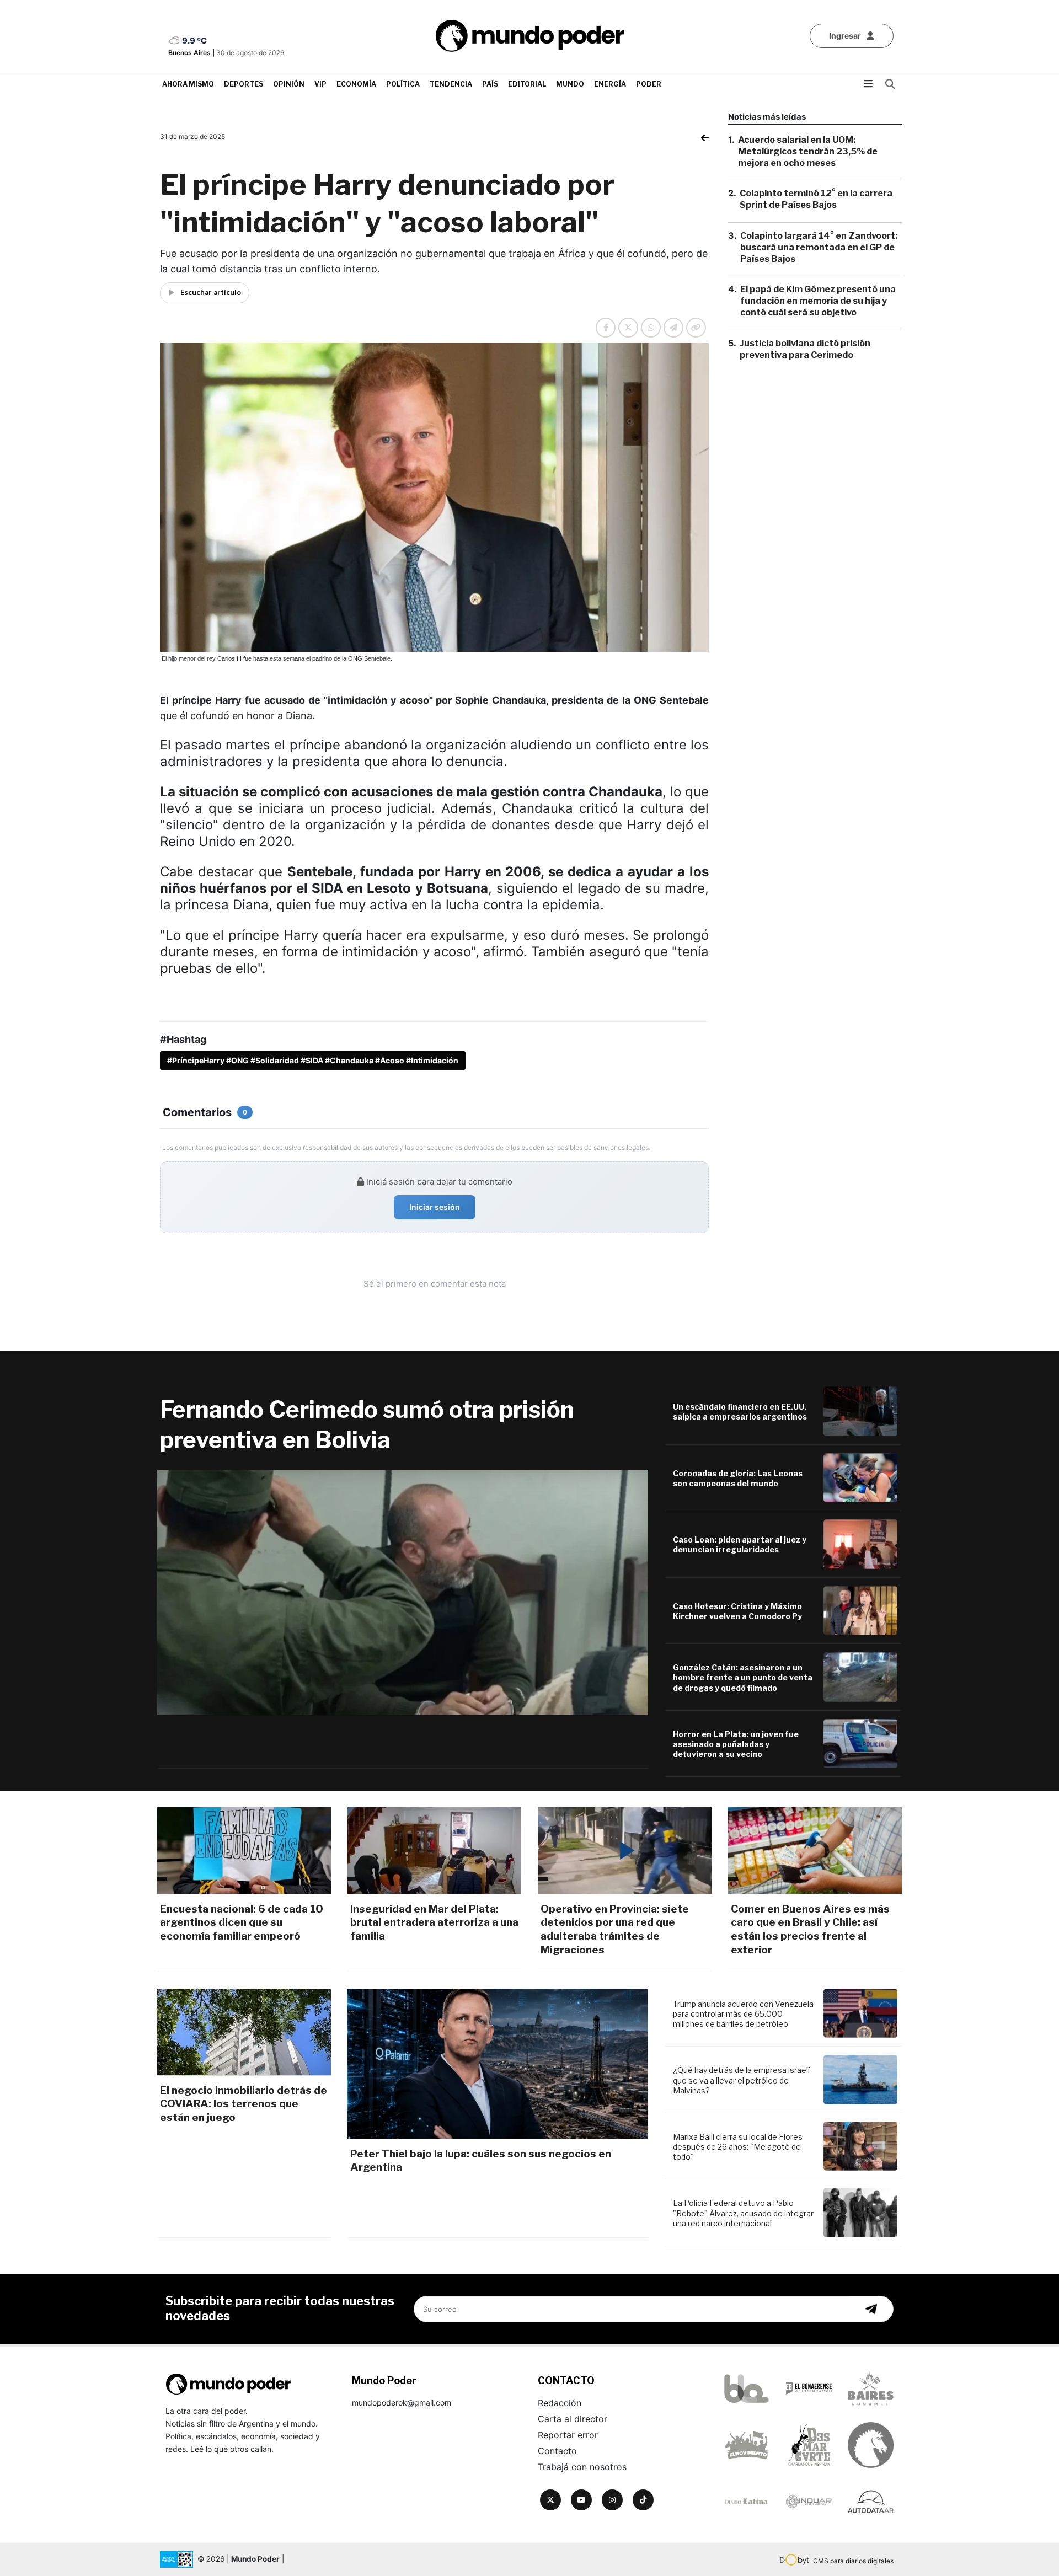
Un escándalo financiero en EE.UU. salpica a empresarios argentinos (740, 1412)
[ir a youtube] (581, 2500)
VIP (320, 84)
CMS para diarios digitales (853, 2561)
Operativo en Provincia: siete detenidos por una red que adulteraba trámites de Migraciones (615, 1929)
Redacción (560, 2403)
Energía (610, 84)
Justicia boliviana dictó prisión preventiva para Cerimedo (805, 349)
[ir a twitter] (550, 2500)
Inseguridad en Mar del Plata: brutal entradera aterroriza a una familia (434, 1922)
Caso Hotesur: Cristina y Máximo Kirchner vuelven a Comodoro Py (737, 1611)
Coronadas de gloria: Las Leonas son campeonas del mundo (738, 1478)
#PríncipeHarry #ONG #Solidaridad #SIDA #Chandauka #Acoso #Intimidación (313, 1060)
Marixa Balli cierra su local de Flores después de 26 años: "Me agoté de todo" (738, 2147)
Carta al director (573, 2419)
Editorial (527, 84)
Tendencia (451, 84)
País (490, 84)
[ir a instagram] (612, 2500)
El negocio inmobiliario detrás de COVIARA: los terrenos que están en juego (244, 2104)
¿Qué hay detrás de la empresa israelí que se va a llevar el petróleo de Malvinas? (741, 2080)
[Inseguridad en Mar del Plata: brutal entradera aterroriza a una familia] (434, 1851)
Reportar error (568, 2435)
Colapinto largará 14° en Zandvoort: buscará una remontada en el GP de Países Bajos (819, 247)
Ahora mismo (188, 84)
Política (403, 84)
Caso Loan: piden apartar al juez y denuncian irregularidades (740, 1544)
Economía (356, 84)
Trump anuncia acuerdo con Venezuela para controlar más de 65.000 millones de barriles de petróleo (743, 2014)
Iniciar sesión (435, 1207)
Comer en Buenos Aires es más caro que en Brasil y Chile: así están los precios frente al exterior (810, 1929)
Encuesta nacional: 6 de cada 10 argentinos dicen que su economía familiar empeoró (242, 1922)
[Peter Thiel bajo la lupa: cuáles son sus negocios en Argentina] (498, 2064)
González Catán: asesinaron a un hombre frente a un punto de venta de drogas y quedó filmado (743, 1677)
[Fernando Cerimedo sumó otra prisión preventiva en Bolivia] (403, 1592)
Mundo (570, 84)
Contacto (557, 2451)
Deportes (244, 84)
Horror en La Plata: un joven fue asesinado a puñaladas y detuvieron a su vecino (736, 1744)
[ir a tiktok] (643, 2500)
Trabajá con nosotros (582, 2467)
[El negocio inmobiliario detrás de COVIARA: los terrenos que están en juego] (244, 2032)
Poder (649, 84)
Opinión (289, 84)
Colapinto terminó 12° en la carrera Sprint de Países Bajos (816, 199)
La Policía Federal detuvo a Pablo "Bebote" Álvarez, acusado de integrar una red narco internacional (743, 2213)
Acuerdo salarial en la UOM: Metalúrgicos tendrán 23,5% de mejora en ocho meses (808, 151)
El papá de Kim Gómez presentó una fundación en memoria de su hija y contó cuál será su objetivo (818, 301)
